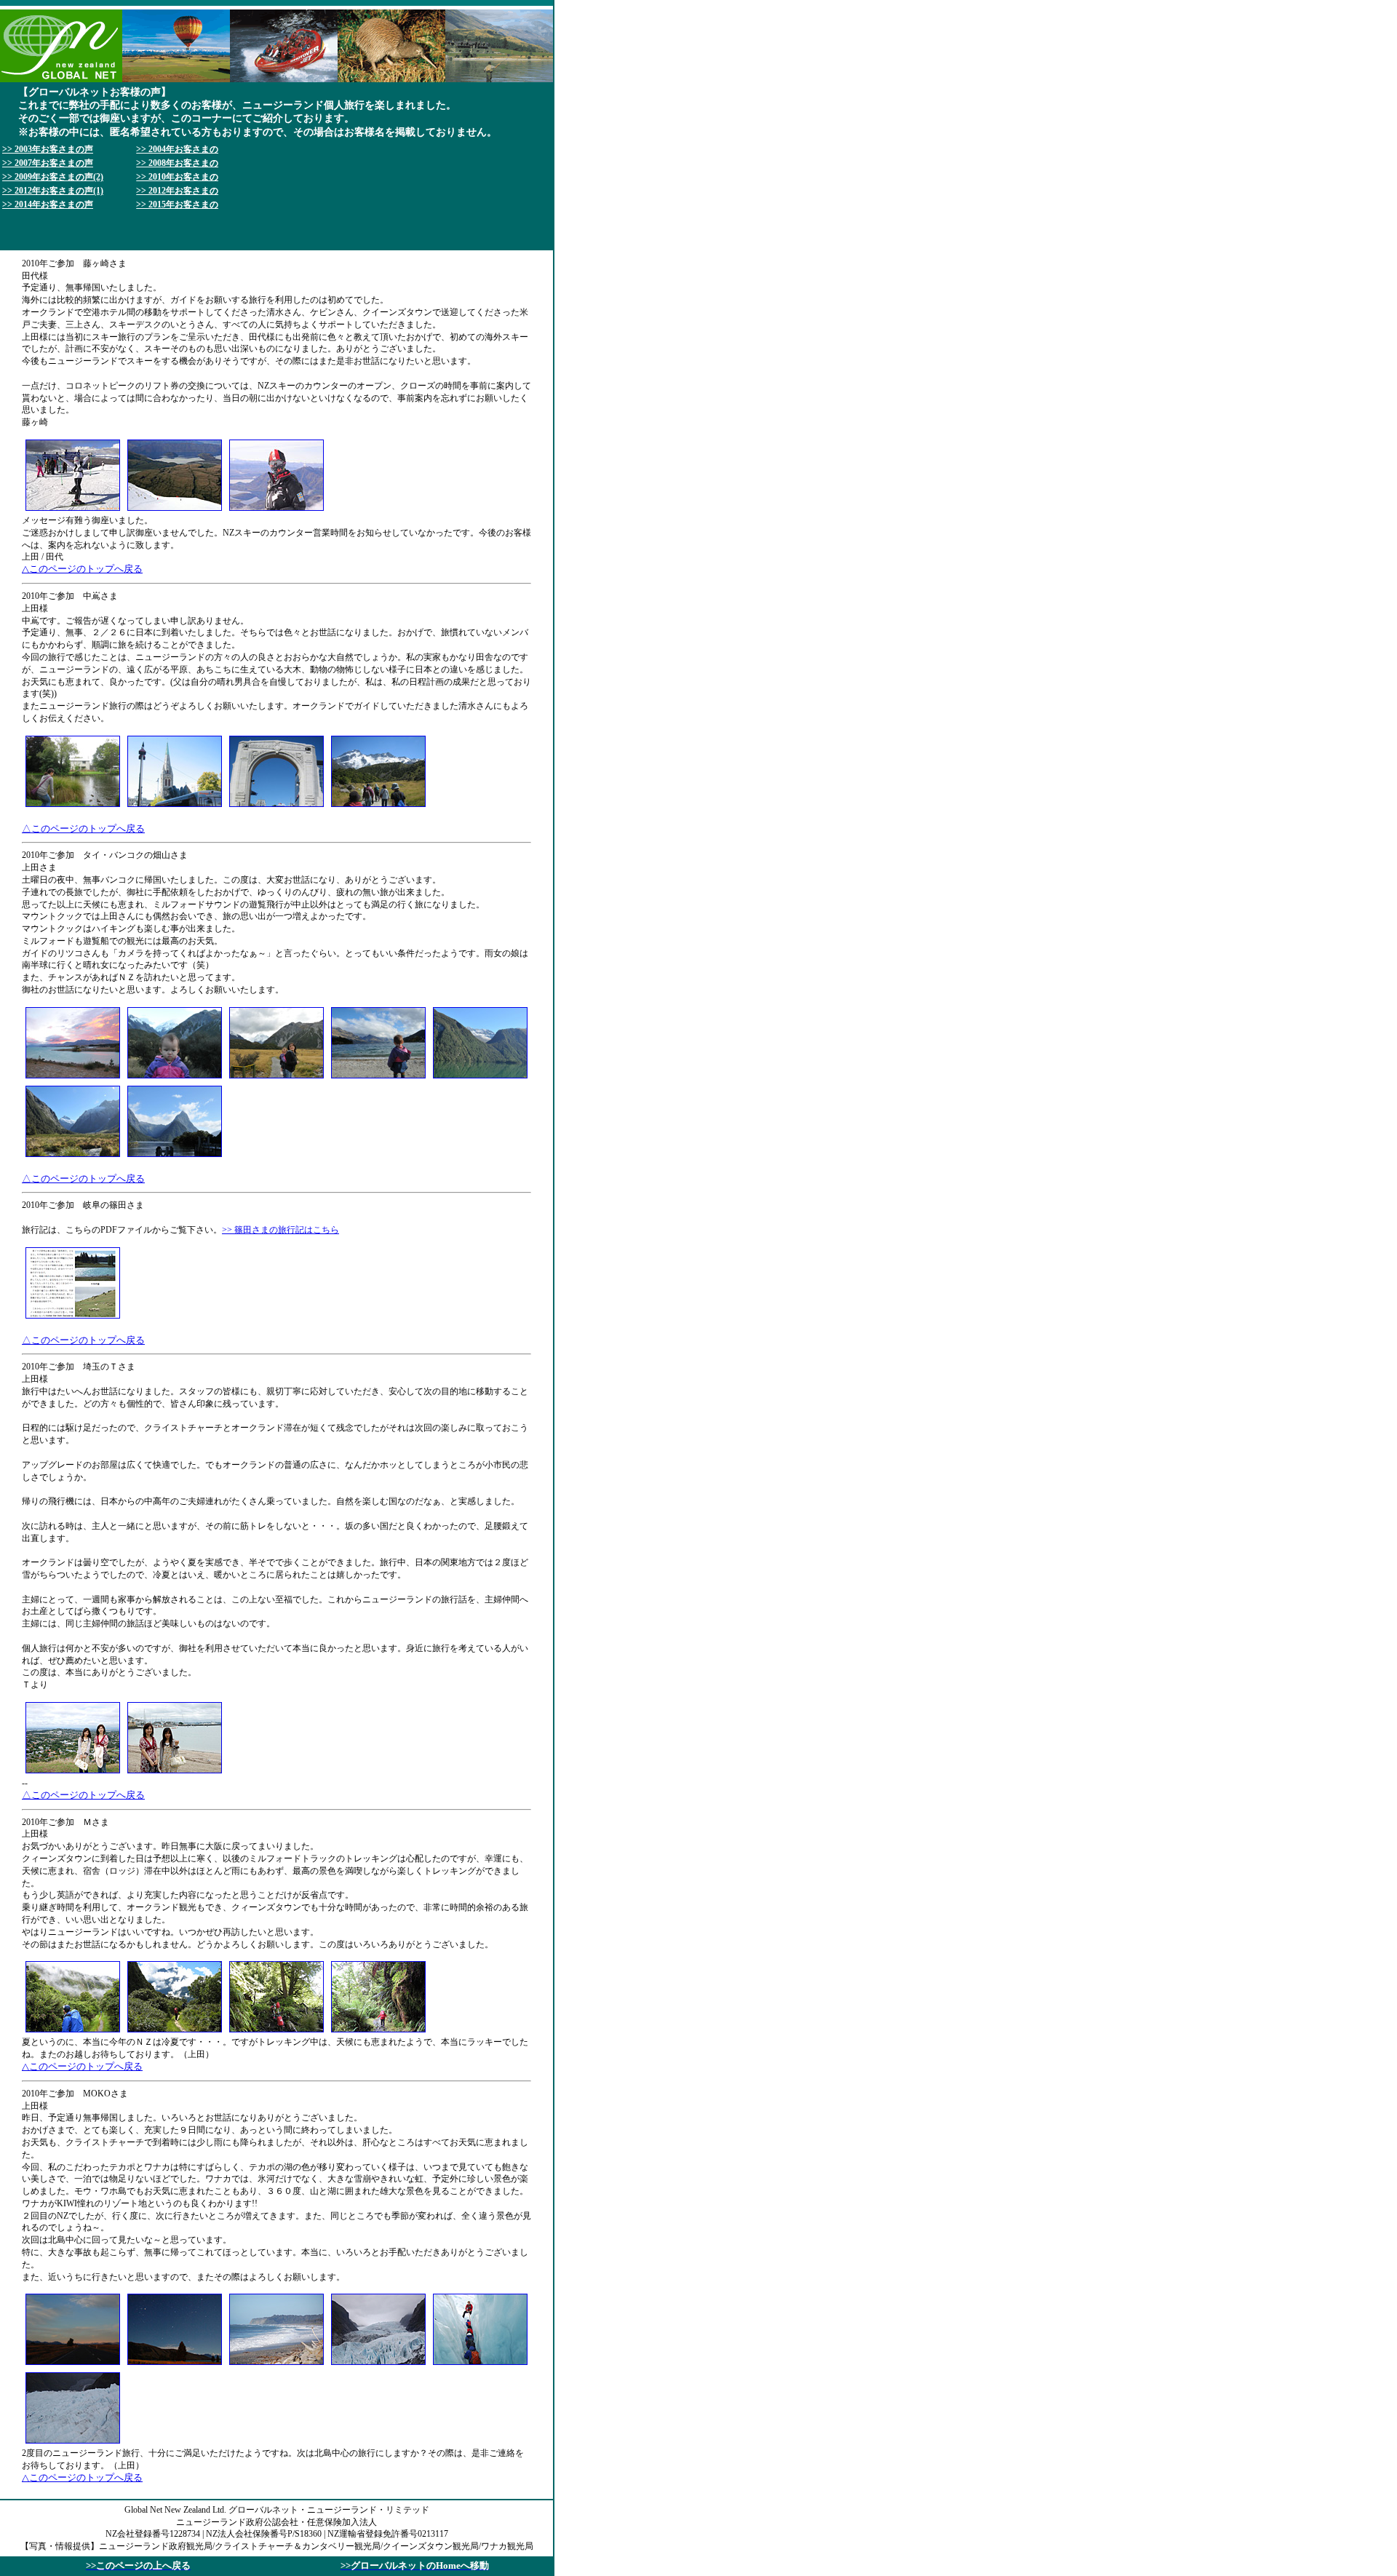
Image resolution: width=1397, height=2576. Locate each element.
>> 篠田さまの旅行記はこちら (280, 1230)
